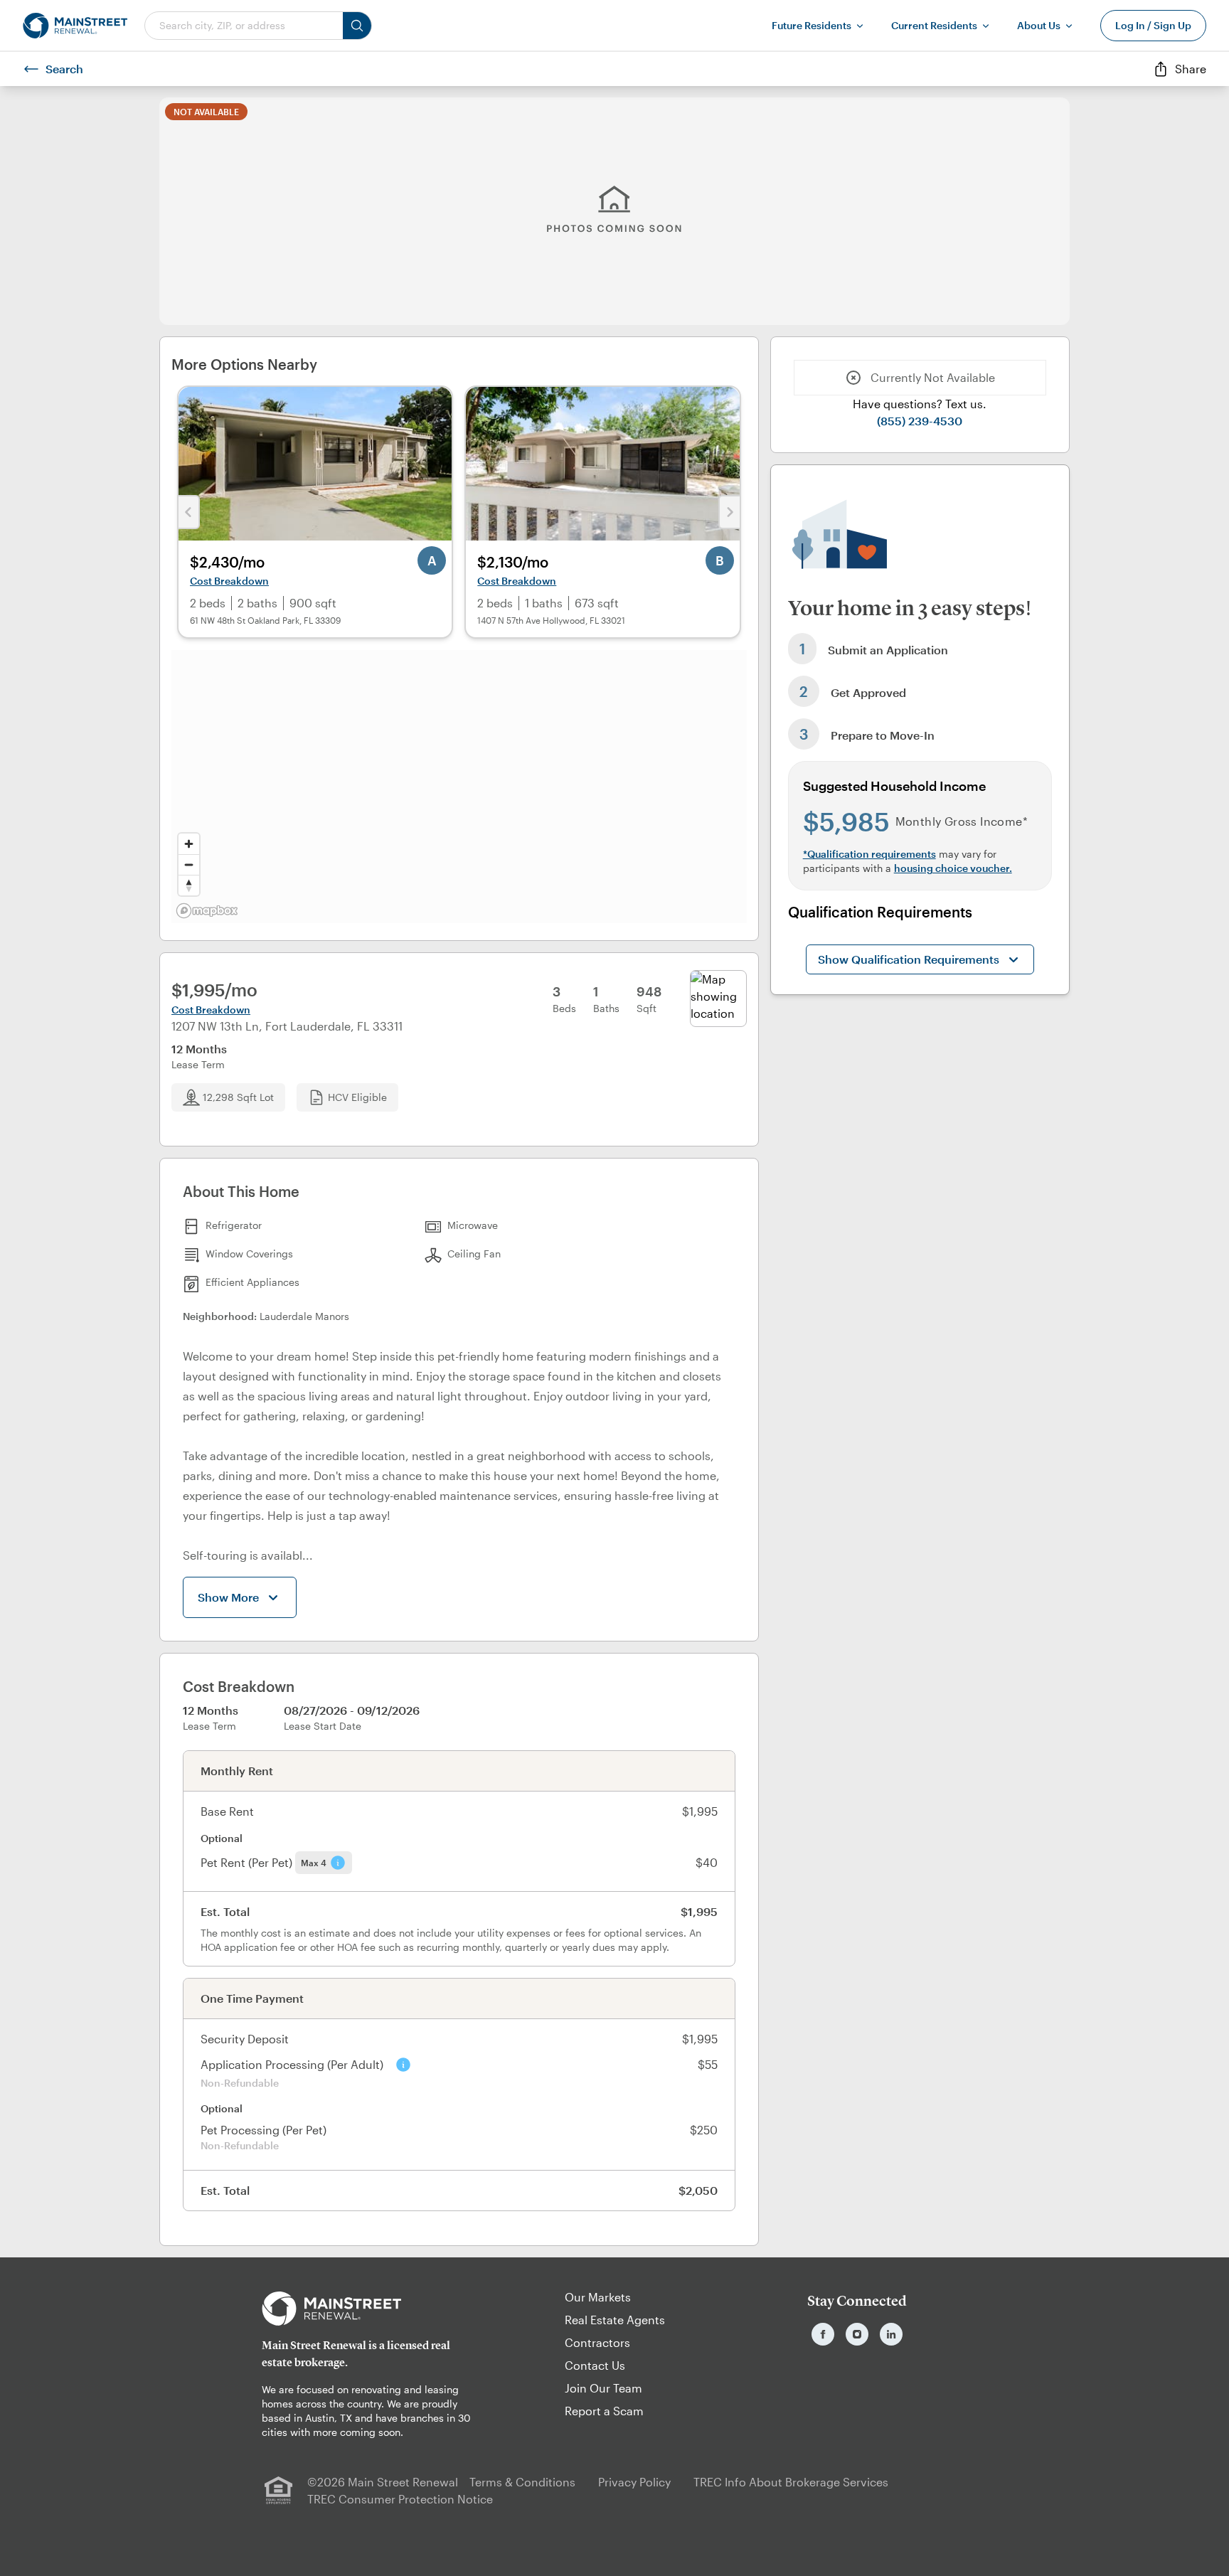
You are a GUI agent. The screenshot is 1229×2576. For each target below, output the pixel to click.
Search (64, 69)
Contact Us (595, 2365)
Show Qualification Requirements (909, 959)
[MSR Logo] (372, 2309)
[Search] (357, 26)
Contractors (597, 2342)
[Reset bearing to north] (189, 885)
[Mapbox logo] (207, 911)
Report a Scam (604, 2411)
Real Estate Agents (615, 2320)
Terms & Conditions (522, 2482)
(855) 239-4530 (920, 421)
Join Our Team (603, 2388)
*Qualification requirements (869, 854)
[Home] (75, 26)
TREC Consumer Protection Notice (400, 2499)
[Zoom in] (189, 844)
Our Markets (598, 2297)
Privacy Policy (634, 2482)
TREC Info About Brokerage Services (791, 2482)
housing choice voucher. (953, 868)
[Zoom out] (189, 864)
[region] (459, 787)
